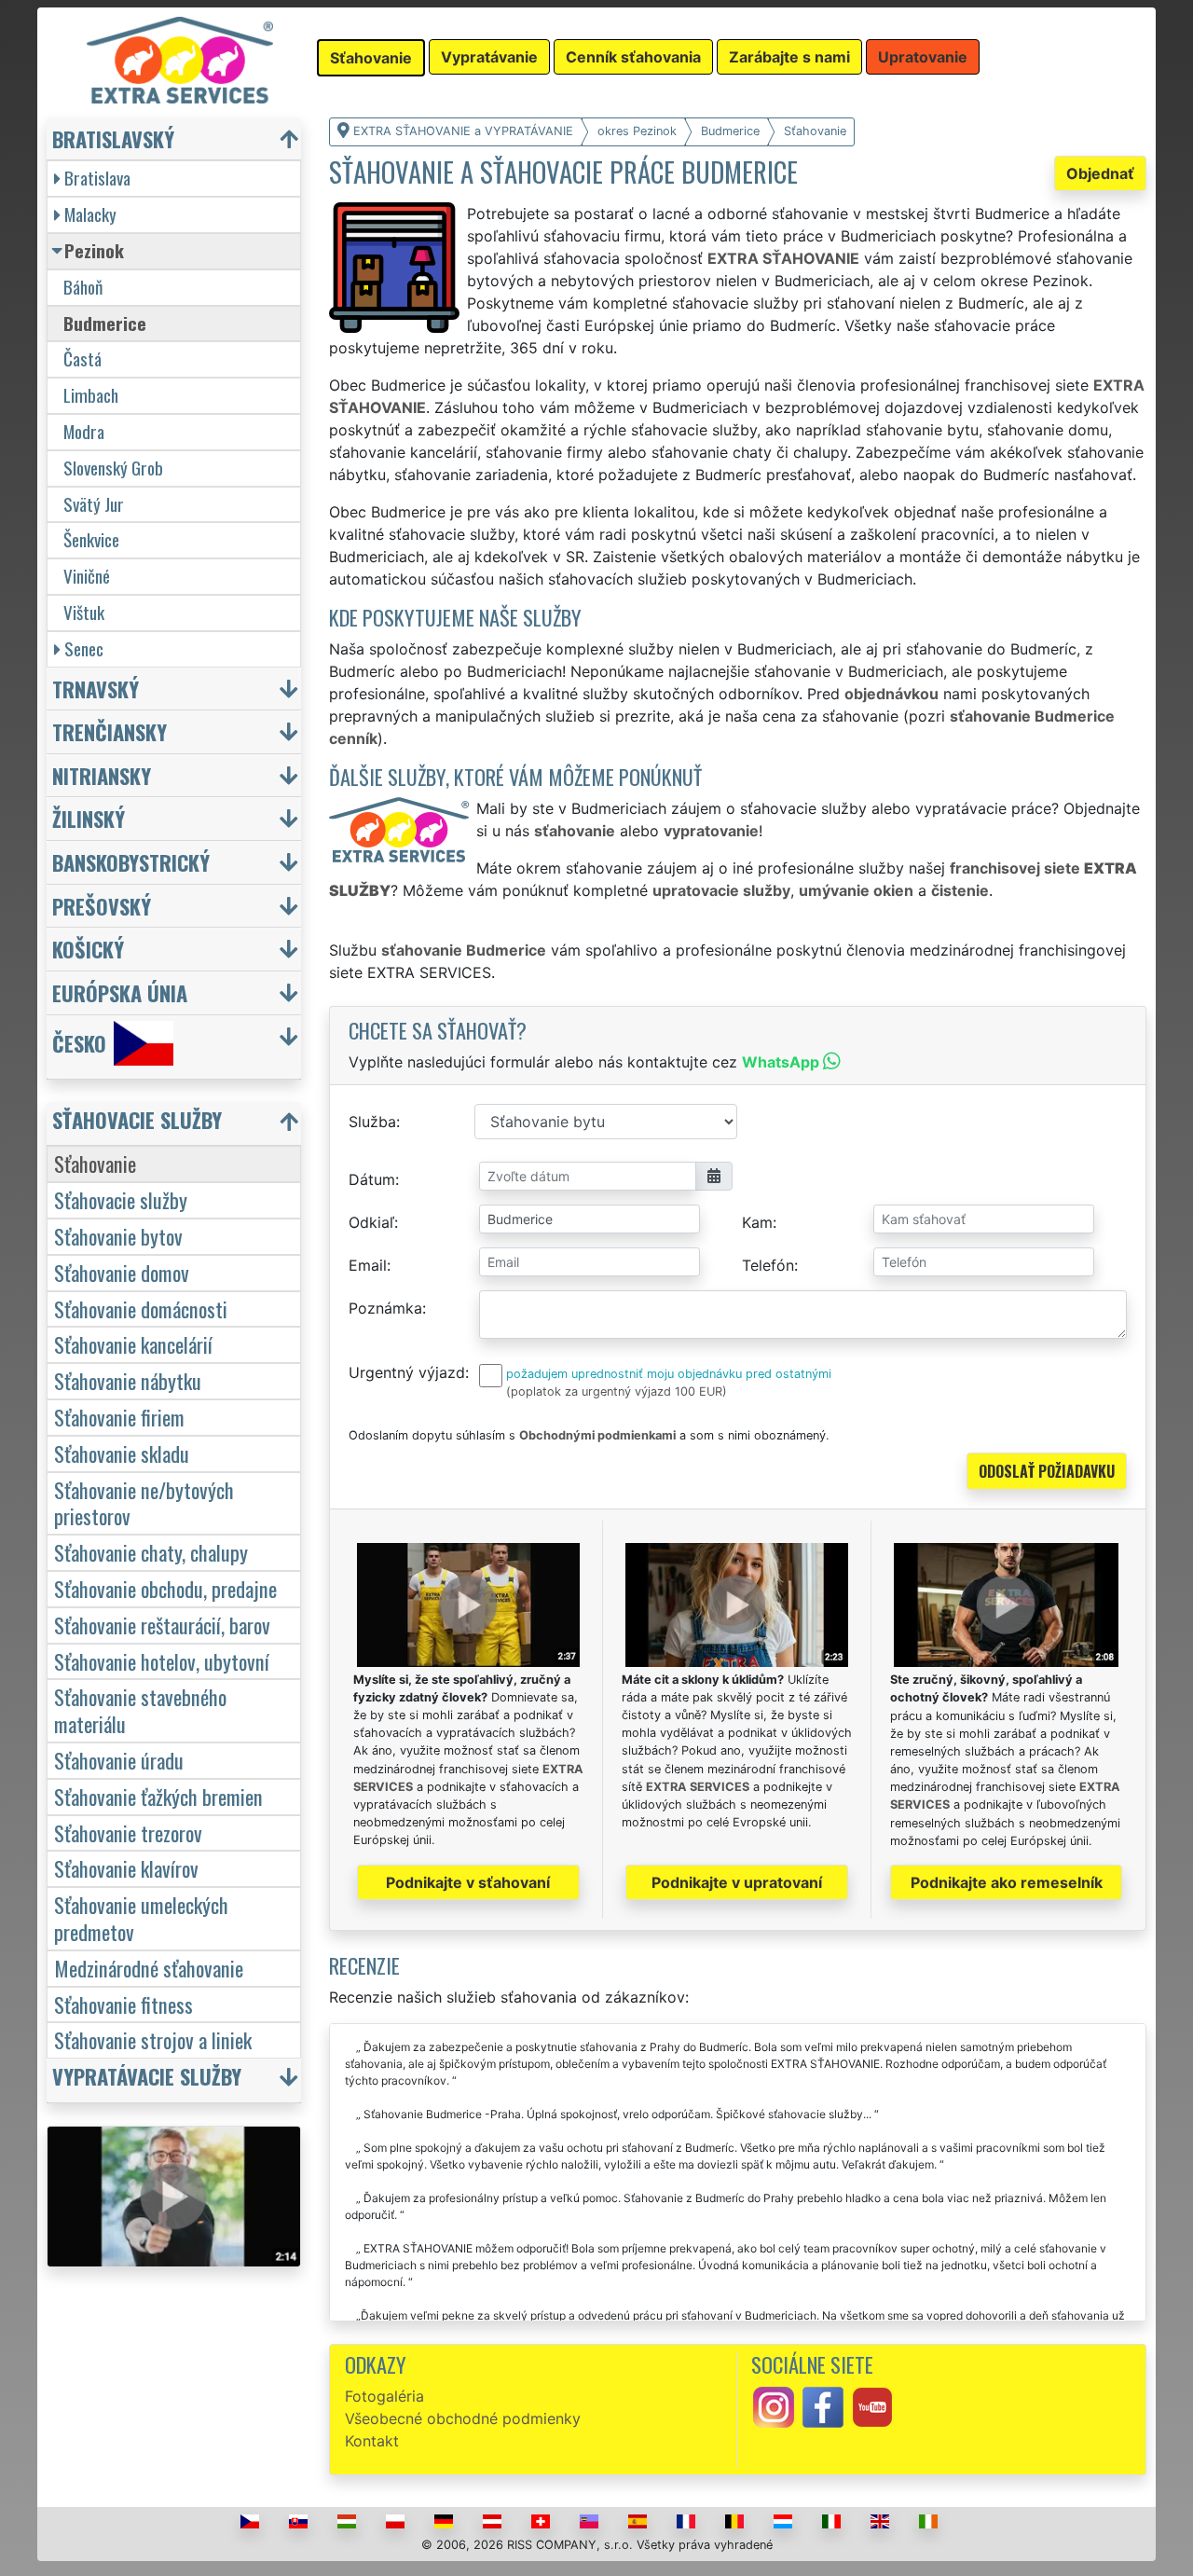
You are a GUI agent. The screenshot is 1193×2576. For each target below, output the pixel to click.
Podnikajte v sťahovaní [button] (468, 1882)
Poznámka (385, 1308)
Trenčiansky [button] (110, 731)
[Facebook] (823, 2405)
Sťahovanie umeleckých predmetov (141, 1918)
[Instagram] (774, 2405)
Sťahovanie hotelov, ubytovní (162, 1661)
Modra (84, 431)
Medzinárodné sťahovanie (149, 1968)
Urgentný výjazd (407, 1372)
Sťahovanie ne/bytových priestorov (144, 1503)
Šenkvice (91, 539)
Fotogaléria (384, 2396)
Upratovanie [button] (923, 57)
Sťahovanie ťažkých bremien (158, 1796)
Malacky (90, 214)
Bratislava (97, 178)
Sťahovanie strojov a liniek (153, 2039)
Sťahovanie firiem (119, 1417)
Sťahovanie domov (122, 1272)
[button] (176, 1124)
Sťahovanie (95, 1163)
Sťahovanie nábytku (128, 1380)
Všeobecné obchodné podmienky (463, 2418)
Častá (82, 358)
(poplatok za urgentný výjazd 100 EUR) (617, 1391)
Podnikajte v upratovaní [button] (737, 1882)
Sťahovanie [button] (371, 58)
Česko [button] (79, 1043)
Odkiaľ (371, 1222)
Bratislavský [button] (113, 138)
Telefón (768, 1265)
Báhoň (83, 287)
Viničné (87, 576)
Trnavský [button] (96, 689)
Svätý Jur (94, 504)
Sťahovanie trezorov (128, 1832)
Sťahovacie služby (121, 1199)
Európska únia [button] (120, 992)
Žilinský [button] (89, 818)
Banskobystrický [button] (131, 862)
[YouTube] (872, 2405)
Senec (84, 648)
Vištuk (84, 612)
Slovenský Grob (113, 468)
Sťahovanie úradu (119, 1760)
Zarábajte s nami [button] (789, 57)
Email (368, 1265)
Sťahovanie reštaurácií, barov (162, 1625)
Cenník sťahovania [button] (633, 57)
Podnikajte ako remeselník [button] (1007, 1882)
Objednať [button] (1100, 173)
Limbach (91, 395)
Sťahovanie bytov (118, 1236)
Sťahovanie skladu (122, 1453)
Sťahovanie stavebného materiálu (140, 1710)
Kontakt (372, 2441)
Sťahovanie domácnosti (141, 1309)
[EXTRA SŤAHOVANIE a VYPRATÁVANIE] (180, 59)
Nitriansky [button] (102, 775)
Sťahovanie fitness (123, 2004)
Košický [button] (88, 949)
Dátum (372, 1179)
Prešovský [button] (102, 906)
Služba (372, 1122)
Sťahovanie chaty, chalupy (151, 1552)
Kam (757, 1222)
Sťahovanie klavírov (126, 1868)
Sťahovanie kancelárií (133, 1344)
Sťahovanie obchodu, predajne (165, 1588)
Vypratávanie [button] (489, 57)
